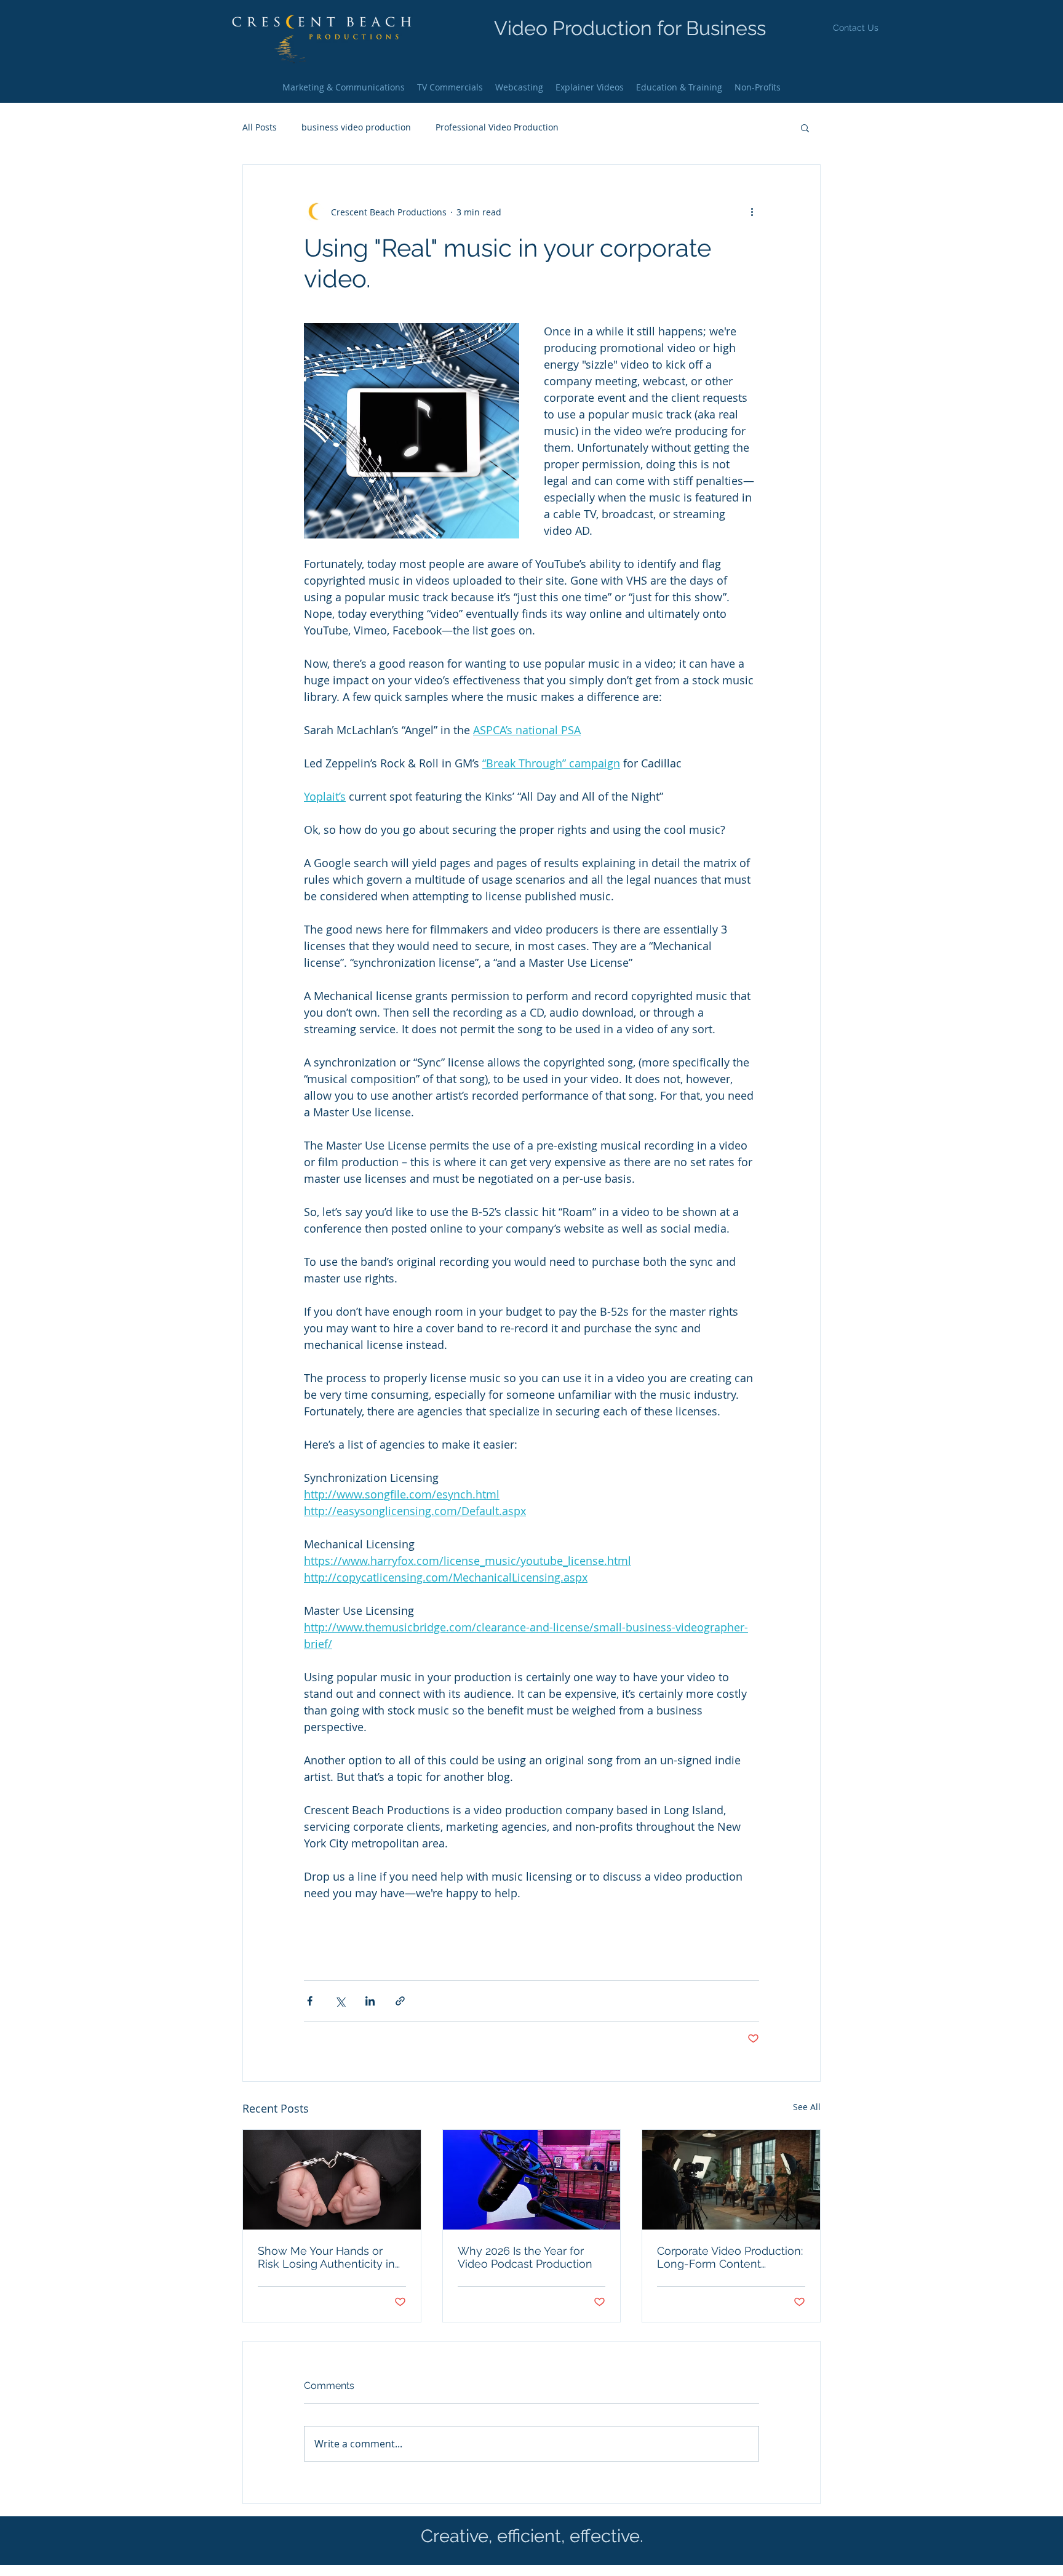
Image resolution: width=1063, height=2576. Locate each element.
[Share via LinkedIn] (370, 2001)
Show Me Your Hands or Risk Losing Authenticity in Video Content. (326, 2257)
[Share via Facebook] (310, 2001)
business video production (356, 127)
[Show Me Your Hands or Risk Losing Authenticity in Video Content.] (332, 2180)
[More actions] (752, 212)
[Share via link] (400, 2001)
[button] (856, 28)
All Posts (260, 127)
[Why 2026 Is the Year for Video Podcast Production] (532, 2180)
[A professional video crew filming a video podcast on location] (731, 2180)
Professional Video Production (497, 127)
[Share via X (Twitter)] (340, 2001)
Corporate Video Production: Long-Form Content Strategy (730, 2257)
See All (807, 2107)
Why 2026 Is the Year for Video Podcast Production (525, 2257)
